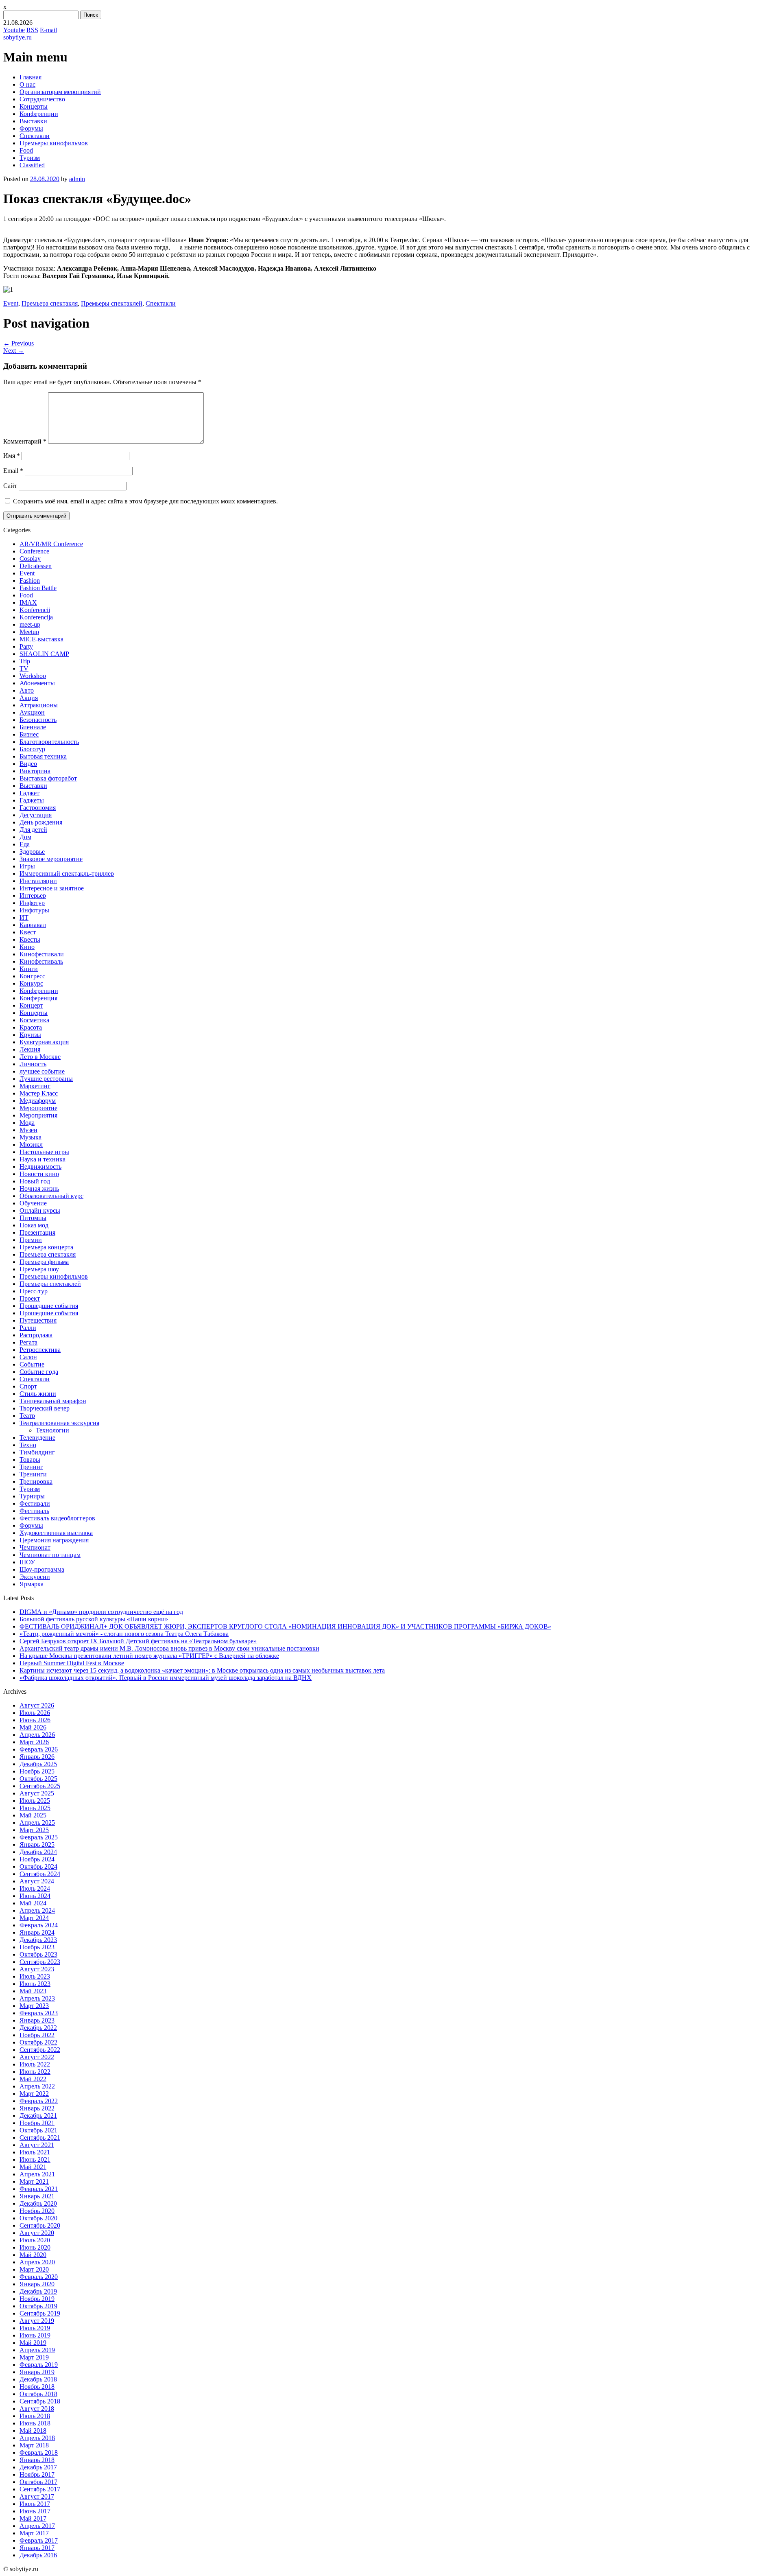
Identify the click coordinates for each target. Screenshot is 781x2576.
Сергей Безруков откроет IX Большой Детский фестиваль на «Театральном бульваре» (138, 1641)
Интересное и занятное (52, 888)
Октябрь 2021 (38, 2130)
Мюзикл (31, 1145)
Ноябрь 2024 (37, 1859)
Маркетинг (35, 1086)
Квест (28, 932)
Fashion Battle (38, 588)
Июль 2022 (35, 2064)
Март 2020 (34, 2269)
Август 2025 (37, 1793)
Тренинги (33, 1474)
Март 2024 (34, 1918)
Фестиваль (34, 1511)
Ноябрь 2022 (37, 2035)
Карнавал (33, 925)
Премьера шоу (39, 1269)
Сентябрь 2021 (40, 2138)
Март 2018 (34, 2445)
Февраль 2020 (39, 2277)
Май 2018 (33, 2431)
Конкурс (31, 983)
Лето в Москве (40, 1057)
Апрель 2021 (37, 2174)
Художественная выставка (56, 1533)
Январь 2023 (37, 2020)
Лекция (30, 1049)
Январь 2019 (37, 2372)
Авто (27, 690)
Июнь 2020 (35, 2247)
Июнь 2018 (35, 2423)
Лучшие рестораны (46, 1079)
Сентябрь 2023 (40, 1962)
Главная (31, 77)
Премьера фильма (44, 1262)
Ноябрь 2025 (37, 1771)
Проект (30, 1298)
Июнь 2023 (35, 1984)
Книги (29, 969)
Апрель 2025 (37, 1823)
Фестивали (35, 1503)
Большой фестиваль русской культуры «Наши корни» (94, 1619)
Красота (31, 1027)
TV (24, 668)
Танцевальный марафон (53, 1401)
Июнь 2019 (35, 2335)
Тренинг (31, 1467)
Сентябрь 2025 (40, 1786)
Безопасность (38, 720)
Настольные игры (44, 1152)
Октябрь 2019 (38, 2306)
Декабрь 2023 (38, 1940)
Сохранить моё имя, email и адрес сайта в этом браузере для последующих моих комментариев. (145, 501)
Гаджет (29, 793)
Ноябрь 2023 (37, 1947)
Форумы (31, 128)
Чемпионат (35, 1547)
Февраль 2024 (39, 1925)
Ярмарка (32, 1584)
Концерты (34, 106)
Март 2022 (34, 2094)
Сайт (10, 486)
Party (26, 646)
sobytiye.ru (17, 37)
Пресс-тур (34, 1291)
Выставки (33, 121)
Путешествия (38, 1320)
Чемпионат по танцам (50, 1555)
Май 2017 (33, 2518)
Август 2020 (37, 2233)
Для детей (33, 830)
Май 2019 (33, 2343)
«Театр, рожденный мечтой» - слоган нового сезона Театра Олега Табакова (124, 1634)
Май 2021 (33, 2167)
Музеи (28, 1130)
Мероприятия (38, 1115)
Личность (33, 1064)
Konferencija (36, 617)
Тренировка (36, 1482)
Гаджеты (32, 800)
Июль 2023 (35, 1976)
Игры (27, 866)
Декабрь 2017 (38, 2467)
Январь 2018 (37, 2460)
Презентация (37, 1232)
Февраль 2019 (39, 2365)
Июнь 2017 (35, 2511)
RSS (32, 30)
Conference (34, 551)
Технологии (52, 1430)
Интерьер (33, 895)
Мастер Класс (39, 1093)
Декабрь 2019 (38, 2291)
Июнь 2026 (35, 1720)
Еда (25, 844)
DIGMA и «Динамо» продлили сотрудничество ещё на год (101, 1612)
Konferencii (35, 610)
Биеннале (33, 727)
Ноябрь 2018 (37, 2387)
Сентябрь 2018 (40, 2401)
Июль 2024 (35, 1888)
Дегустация (36, 815)
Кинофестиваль (41, 961)
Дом (25, 837)
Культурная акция (44, 1042)
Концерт (31, 1005)
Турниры (32, 1496)
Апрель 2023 (37, 1998)
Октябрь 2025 (38, 1779)
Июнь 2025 (35, 1808)
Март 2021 (34, 2181)
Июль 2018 (35, 2416)
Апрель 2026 (37, 1735)
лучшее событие (42, 1071)
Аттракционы (39, 705)
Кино (27, 947)
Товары (30, 1460)
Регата (28, 1342)
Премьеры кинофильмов (54, 143)
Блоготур (32, 749)
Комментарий (25, 441)
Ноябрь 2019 (37, 2299)
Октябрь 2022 (38, 2042)
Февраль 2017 (39, 2540)
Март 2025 (34, 1830)
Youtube (14, 30)
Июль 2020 (35, 2240)
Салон (28, 1357)
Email (13, 471)
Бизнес (29, 734)
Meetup (29, 632)
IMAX (28, 602)
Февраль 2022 (39, 2101)
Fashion (30, 581)
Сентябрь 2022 (40, 2050)
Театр (27, 1416)
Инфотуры (34, 910)
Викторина (35, 771)
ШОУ (27, 1562)
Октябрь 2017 (38, 2482)
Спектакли (35, 136)
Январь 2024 (37, 1932)
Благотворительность (49, 742)
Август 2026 (37, 1705)
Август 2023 (37, 1969)
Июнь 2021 (35, 2159)
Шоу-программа (42, 1569)
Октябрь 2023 (38, 1954)
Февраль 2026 (39, 1749)
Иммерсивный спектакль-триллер (67, 874)
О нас (27, 84)
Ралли (28, 1328)
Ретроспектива (40, 1350)
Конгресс (32, 976)
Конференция (38, 998)
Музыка (31, 1137)
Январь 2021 (37, 2196)
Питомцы (33, 1218)
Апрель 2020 (37, 2262)
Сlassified (32, 165)
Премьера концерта (46, 1247)
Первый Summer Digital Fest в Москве (72, 1663)
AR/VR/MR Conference (51, 544)
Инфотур (32, 903)
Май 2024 (33, 1903)
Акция (29, 698)
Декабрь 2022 (38, 2028)
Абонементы (37, 683)
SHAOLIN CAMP (44, 654)
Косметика (34, 1020)
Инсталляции (38, 881)
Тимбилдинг (37, 1452)
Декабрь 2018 (38, 2379)
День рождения (41, 822)
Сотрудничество (42, 99)
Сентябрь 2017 (40, 2489)
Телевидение (37, 1438)
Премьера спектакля (50, 303)
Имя (12, 456)
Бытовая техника (43, 756)
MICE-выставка (41, 639)
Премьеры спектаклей (112, 303)
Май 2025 (33, 1815)
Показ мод (34, 1225)
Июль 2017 (35, 2504)
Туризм (30, 158)
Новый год (35, 1181)
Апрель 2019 (37, 2350)
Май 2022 (33, 2079)
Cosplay (30, 559)
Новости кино (39, 1174)
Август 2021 (37, 2145)
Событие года (39, 1372)
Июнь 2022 (35, 2072)
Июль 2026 (35, 1713)
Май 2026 (33, 1727)
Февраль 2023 (39, 2013)
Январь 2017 (37, 2548)
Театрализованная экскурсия (59, 1423)
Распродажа (36, 1335)
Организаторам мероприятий (60, 92)
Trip (25, 661)
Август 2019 (37, 2321)
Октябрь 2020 (38, 2218)
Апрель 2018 (37, 2438)
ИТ (24, 917)
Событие (32, 1364)
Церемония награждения (54, 1540)
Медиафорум (38, 1101)
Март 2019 (34, 2357)
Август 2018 (37, 2409)
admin (77, 179)
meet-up (30, 624)
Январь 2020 (37, 2284)
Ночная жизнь (39, 1189)
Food (26, 150)
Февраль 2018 (39, 2452)
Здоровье (32, 852)
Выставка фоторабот (48, 778)
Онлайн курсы (40, 1210)
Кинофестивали (42, 954)
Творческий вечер (45, 1408)
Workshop (33, 676)
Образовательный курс (51, 1196)
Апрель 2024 (37, 1910)
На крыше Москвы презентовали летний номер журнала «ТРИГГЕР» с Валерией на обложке (149, 1656)
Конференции (39, 114)
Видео (28, 764)
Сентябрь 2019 (40, 2313)
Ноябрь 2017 (37, 2474)
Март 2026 (34, 1742)
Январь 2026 (37, 1757)
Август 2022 (37, 2057)
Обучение (33, 1203)
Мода (27, 1123)
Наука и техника (43, 1159)
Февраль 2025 (39, 1837)
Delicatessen (36, 566)
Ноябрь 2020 (37, 2211)
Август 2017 (37, 2496)
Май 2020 (33, 2255)
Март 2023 (34, 2006)
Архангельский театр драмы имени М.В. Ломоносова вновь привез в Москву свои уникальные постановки (169, 1648)
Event (11, 303)
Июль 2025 (35, 1801)
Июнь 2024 (35, 1896)
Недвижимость (40, 1167)
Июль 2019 (35, 2328)
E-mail (48, 30)
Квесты (30, 939)
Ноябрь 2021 (37, 2123)
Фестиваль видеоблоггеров (57, 1518)
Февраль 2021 (39, 2189)
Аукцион (32, 712)
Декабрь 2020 (38, 2203)
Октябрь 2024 (38, 1866)
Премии (31, 1240)
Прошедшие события (49, 1306)
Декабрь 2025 (38, 1764)
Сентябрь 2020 (40, 2225)
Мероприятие (38, 1108)
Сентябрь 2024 (40, 1874)
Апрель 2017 (37, 2526)
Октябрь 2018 (38, 2394)
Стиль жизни (38, 1394)
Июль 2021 (35, 2152)
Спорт (28, 1386)
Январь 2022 (37, 2108)
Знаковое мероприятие (51, 859)
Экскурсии (35, 1577)
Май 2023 (33, 1991)
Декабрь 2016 (38, 2555)
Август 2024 (37, 1881)
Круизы (30, 1035)
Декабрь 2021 (38, 2116)
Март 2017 (34, 2533)
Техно (28, 1445)
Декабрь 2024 (38, 1852)
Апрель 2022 (37, 2086)
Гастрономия (38, 808)
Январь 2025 (37, 1845)
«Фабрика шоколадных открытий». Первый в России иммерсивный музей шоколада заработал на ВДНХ (166, 1678)
